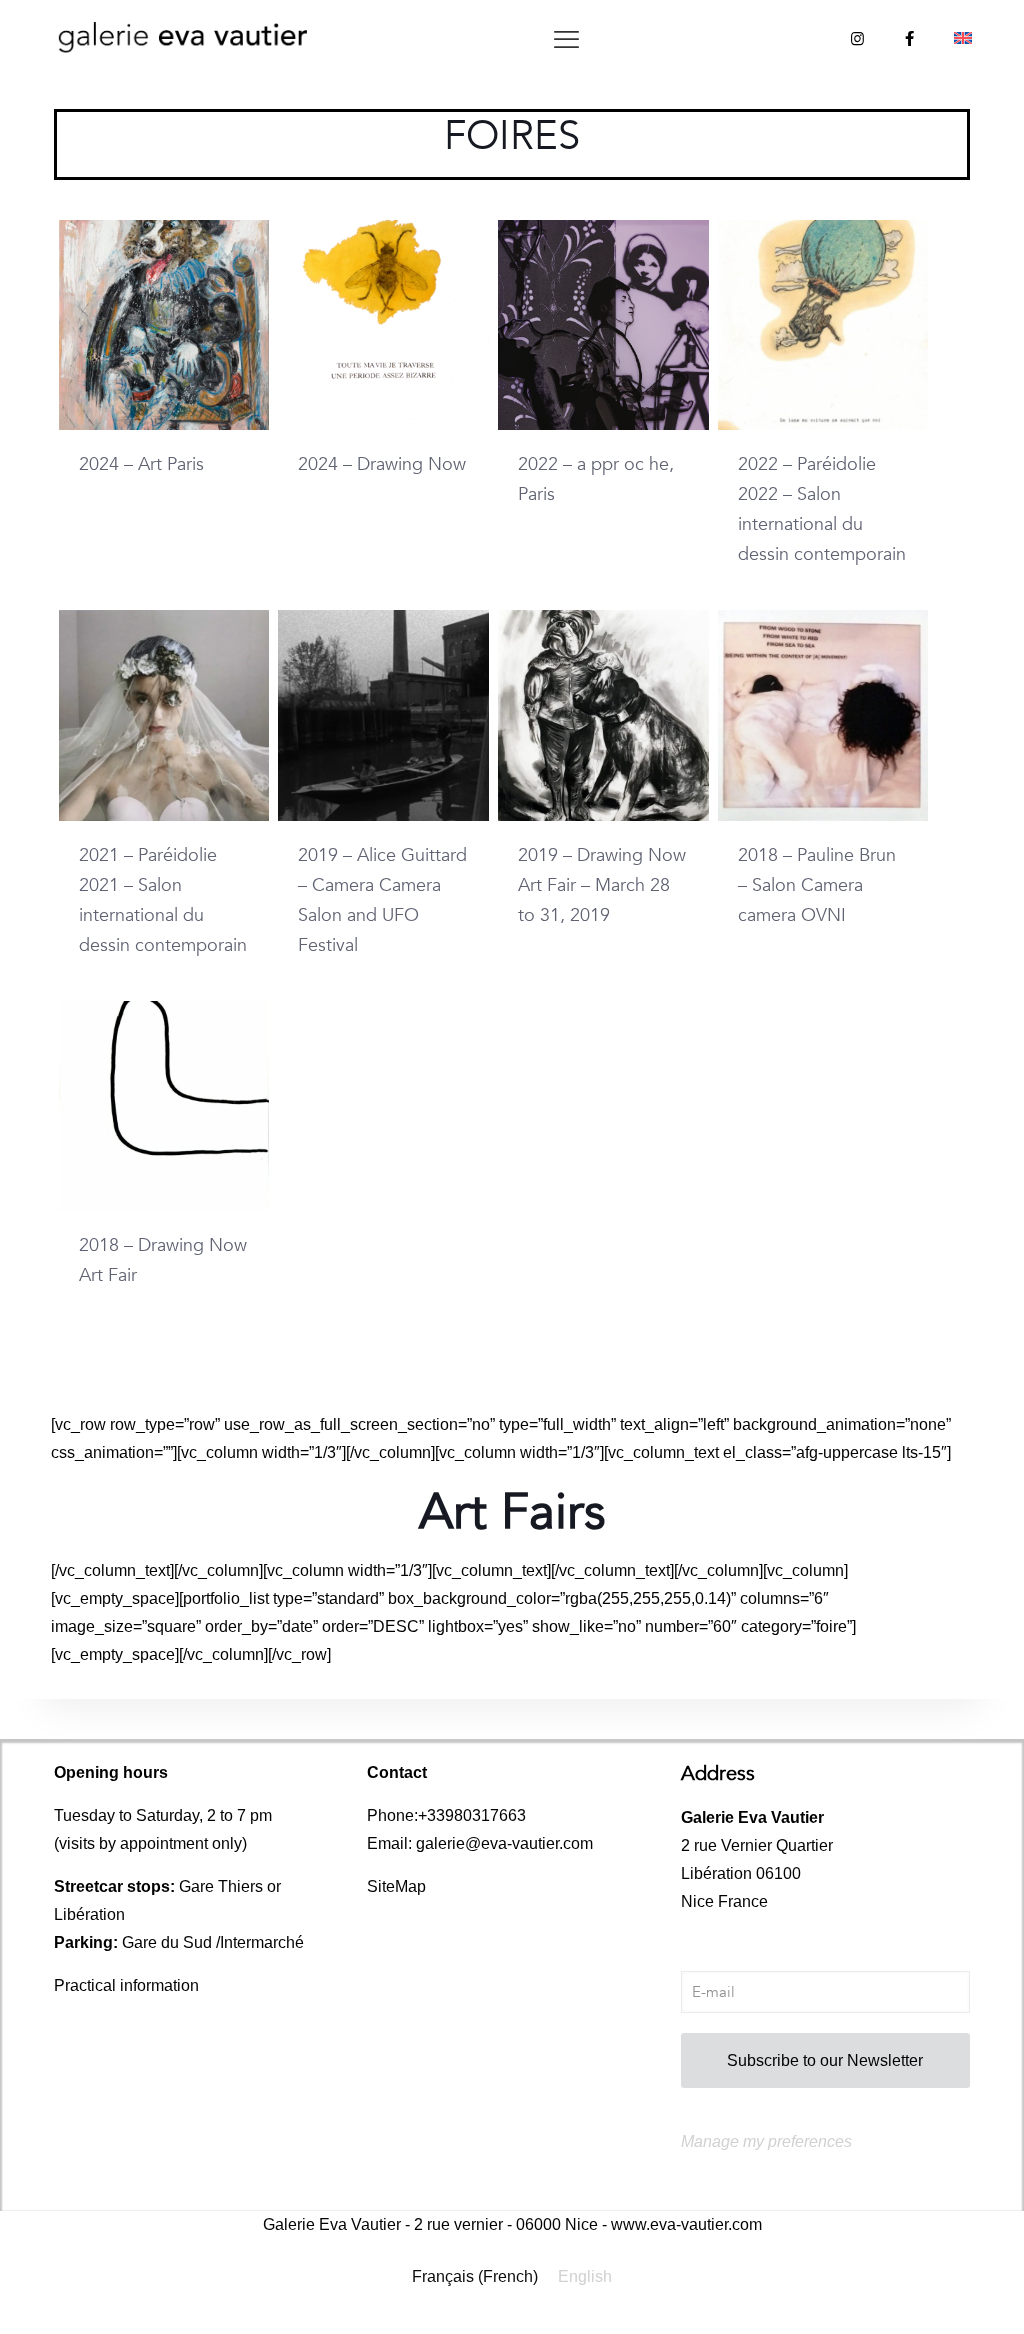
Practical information (126, 1985)
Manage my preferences (766, 2141)
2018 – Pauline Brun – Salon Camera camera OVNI (817, 885)
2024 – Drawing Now (382, 464)
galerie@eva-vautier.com (504, 1843)
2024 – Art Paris (141, 464)
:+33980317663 (470, 1815)
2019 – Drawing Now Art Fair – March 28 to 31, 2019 (602, 885)
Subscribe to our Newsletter (825, 2060)
